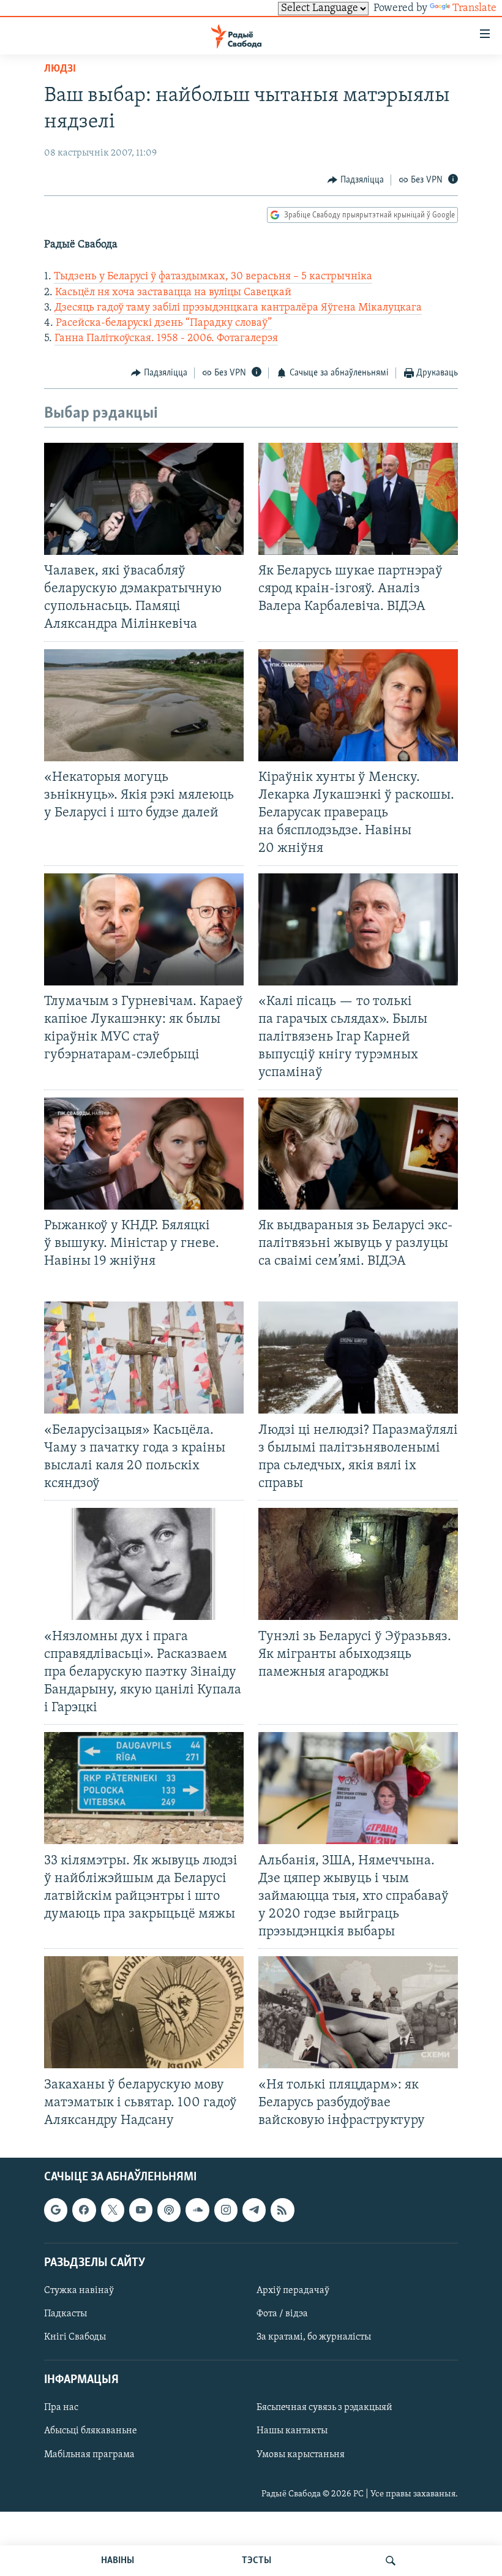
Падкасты (66, 2314)
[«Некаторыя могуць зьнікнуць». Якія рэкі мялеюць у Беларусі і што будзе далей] (144, 705)
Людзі (60, 69)
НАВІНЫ (118, 2561)
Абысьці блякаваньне (91, 2431)
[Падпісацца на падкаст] (169, 2210)
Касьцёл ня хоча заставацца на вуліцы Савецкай (173, 293)
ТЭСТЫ (257, 2561)
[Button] (356, 180)
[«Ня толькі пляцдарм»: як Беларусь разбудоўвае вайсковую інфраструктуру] (358, 2012)
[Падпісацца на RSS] (282, 2210)
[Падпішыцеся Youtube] (141, 2210)
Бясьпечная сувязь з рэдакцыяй (324, 2408)
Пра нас (61, 2408)
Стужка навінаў (79, 2291)
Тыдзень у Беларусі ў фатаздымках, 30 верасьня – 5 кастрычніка (213, 277)
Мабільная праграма (89, 2454)
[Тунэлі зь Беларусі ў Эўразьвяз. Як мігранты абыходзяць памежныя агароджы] (358, 1564)
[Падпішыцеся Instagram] (226, 2210)
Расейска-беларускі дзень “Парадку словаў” (164, 323)
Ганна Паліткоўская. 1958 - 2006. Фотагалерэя (166, 339)
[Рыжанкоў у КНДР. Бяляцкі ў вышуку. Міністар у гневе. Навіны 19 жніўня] (144, 1154)
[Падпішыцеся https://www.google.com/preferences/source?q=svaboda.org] (56, 2210)
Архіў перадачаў (293, 2291)
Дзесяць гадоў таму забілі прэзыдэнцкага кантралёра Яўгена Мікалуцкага (238, 308)
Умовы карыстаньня (301, 2454)
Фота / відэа (282, 2314)
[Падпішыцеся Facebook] (84, 2210)
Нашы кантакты (292, 2431)
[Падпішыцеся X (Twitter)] (113, 2210)
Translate (474, 9)
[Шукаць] (391, 2561)
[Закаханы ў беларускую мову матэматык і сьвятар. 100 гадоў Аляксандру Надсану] (144, 2012)
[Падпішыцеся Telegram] (254, 2210)
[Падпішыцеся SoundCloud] (197, 2210)
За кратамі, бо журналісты (314, 2337)
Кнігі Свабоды (75, 2337)
